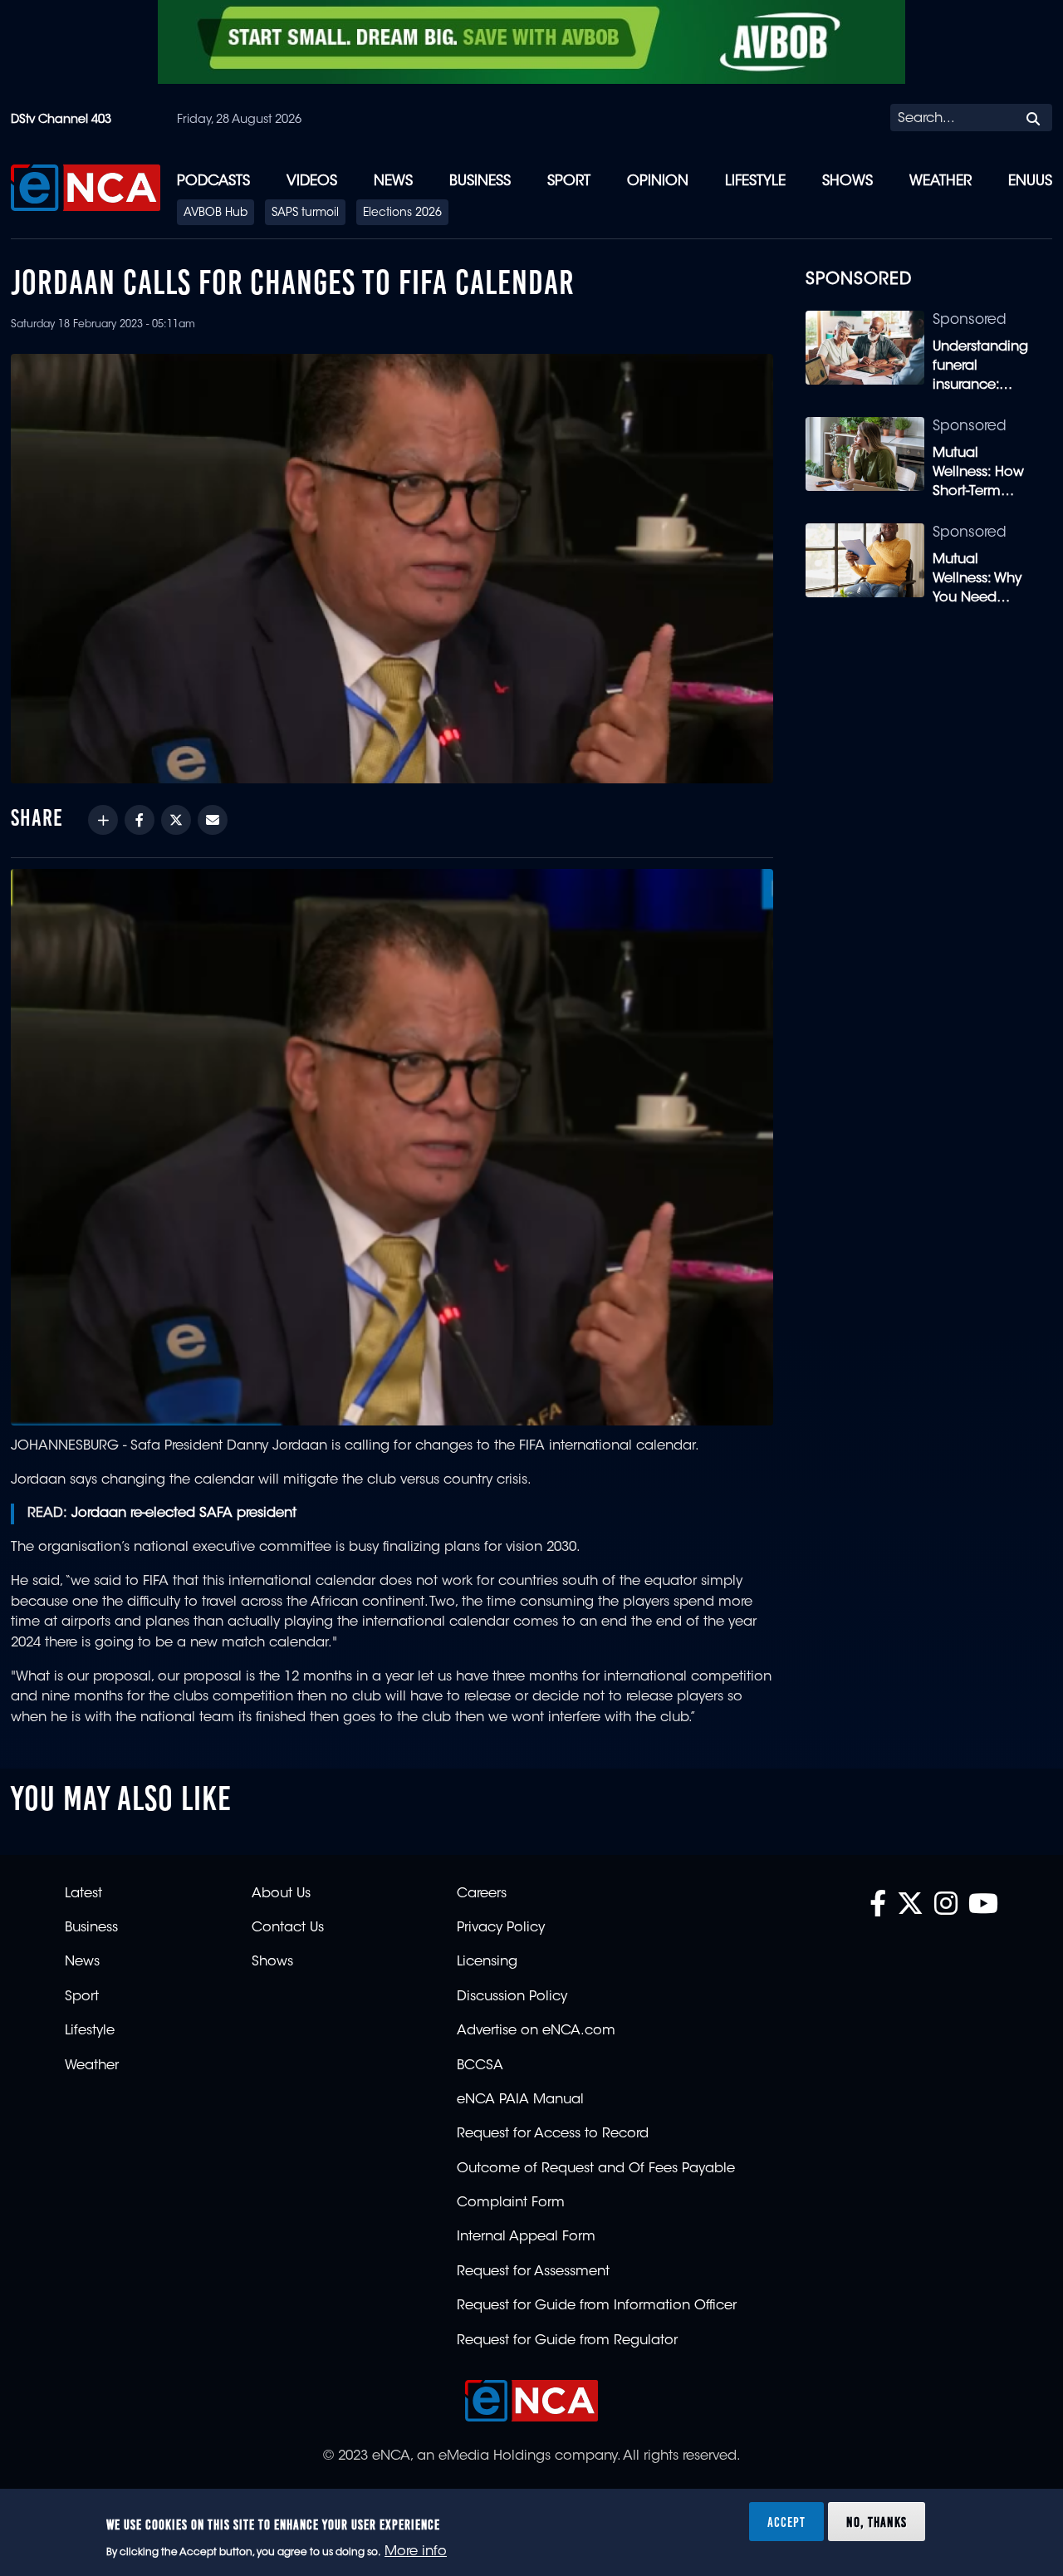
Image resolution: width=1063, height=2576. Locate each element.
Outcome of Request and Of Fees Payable (596, 2169)
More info (416, 2552)
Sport (569, 182)
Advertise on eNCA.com (536, 2031)
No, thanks (877, 2521)
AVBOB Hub (216, 213)
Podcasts (213, 182)
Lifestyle (755, 182)
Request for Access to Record (553, 2134)
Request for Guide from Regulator (567, 2341)
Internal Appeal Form (526, 2237)
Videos (312, 182)
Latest (83, 1894)
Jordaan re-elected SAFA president (186, 1514)
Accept (786, 2521)
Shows (847, 182)
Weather (941, 182)
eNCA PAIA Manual (520, 2100)
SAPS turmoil (305, 213)
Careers (482, 1894)
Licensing (487, 1962)
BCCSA (480, 2066)
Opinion (658, 182)
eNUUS (1030, 182)
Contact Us (288, 1928)
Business (480, 182)
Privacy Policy (501, 1928)
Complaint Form (511, 2203)
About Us (281, 1894)
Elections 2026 (402, 213)
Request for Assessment (533, 2272)
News (393, 182)
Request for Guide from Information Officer (597, 2306)
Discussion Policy (512, 1997)
